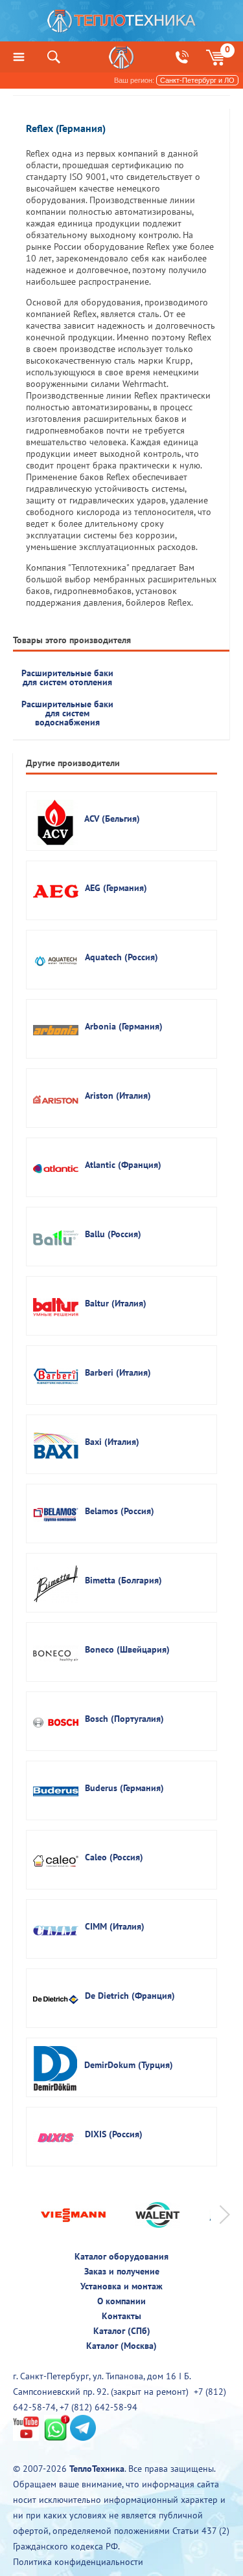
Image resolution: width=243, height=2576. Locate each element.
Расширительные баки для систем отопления (67, 677)
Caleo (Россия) (114, 1857)
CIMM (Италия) (115, 1926)
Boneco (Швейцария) (127, 1649)
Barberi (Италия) (118, 1372)
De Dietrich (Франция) (130, 1996)
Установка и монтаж (121, 2286)
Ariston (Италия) (118, 1095)
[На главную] (122, 24)
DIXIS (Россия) (114, 2134)
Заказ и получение (122, 2271)
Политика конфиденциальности (78, 2562)
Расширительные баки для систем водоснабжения (67, 713)
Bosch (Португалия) (124, 1719)
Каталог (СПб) (122, 2331)
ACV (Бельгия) (112, 819)
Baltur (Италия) (116, 1303)
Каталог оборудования (121, 2256)
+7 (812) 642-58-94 (98, 2407)
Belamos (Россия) (120, 1511)
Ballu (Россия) (113, 1234)
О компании (121, 2301)
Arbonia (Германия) (124, 1026)
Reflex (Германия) (66, 128)
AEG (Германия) (116, 888)
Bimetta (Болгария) (123, 1580)
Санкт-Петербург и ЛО (197, 80)
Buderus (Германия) (124, 1788)
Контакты (121, 2316)
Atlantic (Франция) (123, 1165)
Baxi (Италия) (112, 1442)
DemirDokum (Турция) (129, 2065)
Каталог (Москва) (121, 2346)
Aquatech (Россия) (121, 957)
